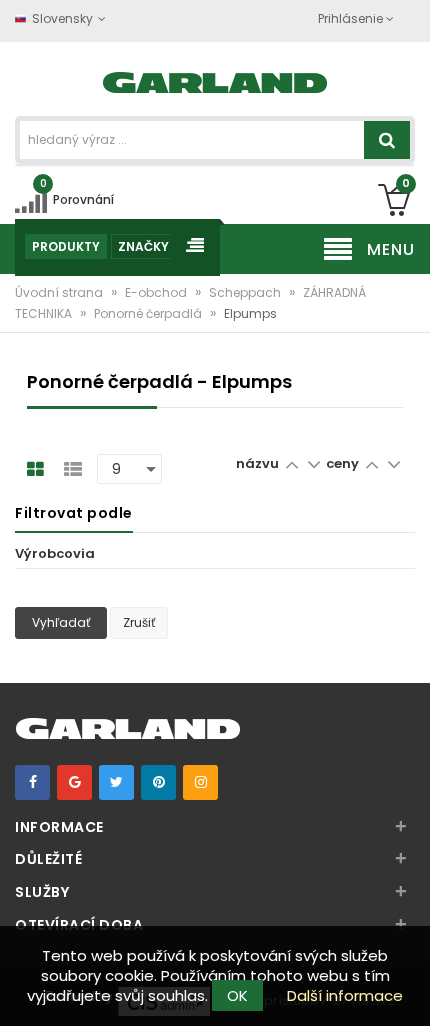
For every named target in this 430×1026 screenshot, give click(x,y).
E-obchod (157, 292)
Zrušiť (139, 622)
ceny (344, 463)
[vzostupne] (291, 463)
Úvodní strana (60, 292)
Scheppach (246, 292)
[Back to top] (409, 990)
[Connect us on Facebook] (32, 782)
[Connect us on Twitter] (116, 782)
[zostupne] (313, 463)
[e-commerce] (215, 80)
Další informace (345, 995)
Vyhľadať (61, 622)
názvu (257, 463)
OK (237, 995)
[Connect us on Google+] (74, 782)
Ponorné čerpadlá (149, 313)
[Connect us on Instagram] (200, 782)
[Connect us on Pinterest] (158, 782)
